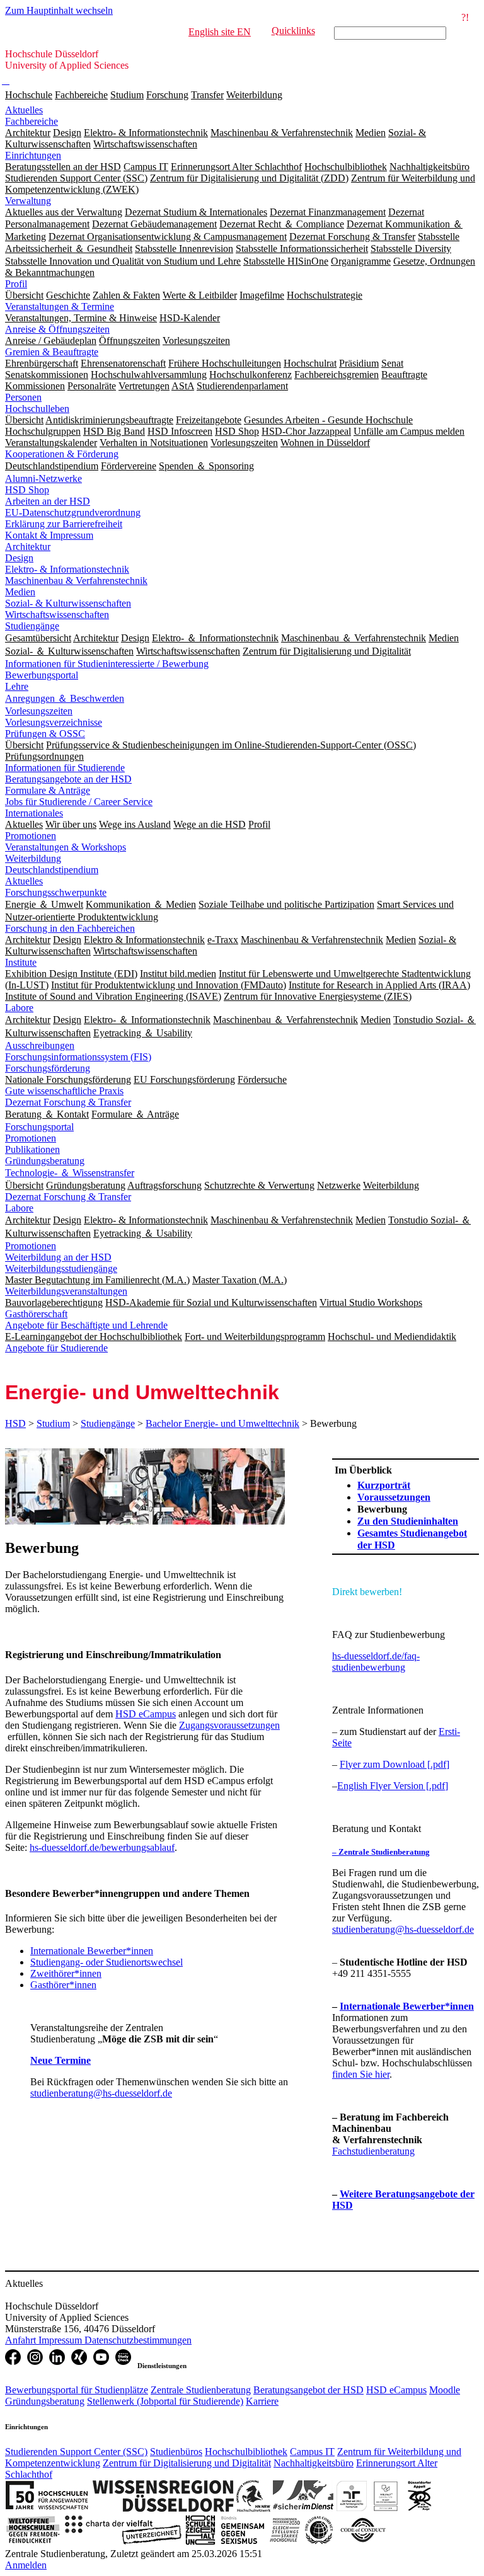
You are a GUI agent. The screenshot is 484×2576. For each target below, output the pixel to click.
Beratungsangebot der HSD (308, 2390)
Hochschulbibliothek (246, 2452)
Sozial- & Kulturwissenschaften (68, 603)
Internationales (34, 813)
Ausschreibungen (40, 1045)
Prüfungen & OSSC (45, 734)
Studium (127, 95)
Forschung (167, 95)
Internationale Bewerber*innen (92, 1951)
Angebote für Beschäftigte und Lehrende (86, 1325)
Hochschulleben (37, 409)
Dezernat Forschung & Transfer (68, 1102)
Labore (19, 1008)
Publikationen (32, 1149)
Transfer (207, 95)
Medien (20, 592)
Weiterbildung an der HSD (58, 1257)
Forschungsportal (39, 1127)
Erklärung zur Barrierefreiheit (64, 524)
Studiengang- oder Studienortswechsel (107, 1962)
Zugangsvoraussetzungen (229, 1725)
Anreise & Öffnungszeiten (57, 329)
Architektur (28, 547)
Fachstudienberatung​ (373, 2151)
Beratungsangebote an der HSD (68, 779)
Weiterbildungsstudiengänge (61, 1268)
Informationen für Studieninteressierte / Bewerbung (107, 664)
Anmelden (26, 2565)
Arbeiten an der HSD (48, 501)
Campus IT (312, 2452)
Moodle (445, 2390)
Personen (23, 397)
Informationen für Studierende (65, 768)
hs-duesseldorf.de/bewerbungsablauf (102, 1847)
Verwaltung (28, 201)
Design (19, 558)
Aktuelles (24, 110)
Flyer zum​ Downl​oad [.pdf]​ (395, 1764)
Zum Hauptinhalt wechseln (59, 10)
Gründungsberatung (45, 1161)
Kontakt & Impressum (49, 535)
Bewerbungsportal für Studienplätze (77, 2390)
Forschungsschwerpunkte (56, 892)
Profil (16, 284)
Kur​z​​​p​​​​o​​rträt (384, 1485)
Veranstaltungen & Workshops (66, 847)
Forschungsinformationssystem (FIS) (78, 1057)
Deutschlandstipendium (52, 870)
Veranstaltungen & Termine (60, 306)
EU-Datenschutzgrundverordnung (73, 512)
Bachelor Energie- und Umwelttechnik (222, 1423)
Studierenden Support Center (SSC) (76, 2452)
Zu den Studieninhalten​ (408, 1521)
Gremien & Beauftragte (52, 352)
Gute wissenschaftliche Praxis (64, 1091)
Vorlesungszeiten (39, 711)
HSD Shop (27, 490)
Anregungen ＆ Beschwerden (65, 698)
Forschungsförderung (48, 1068)
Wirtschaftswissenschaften (57, 615)
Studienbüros (176, 2452)
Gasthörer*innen (63, 1985)
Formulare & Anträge (48, 790)
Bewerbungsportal (42, 675)
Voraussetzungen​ (394, 1497)
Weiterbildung (254, 95)
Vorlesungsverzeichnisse (54, 722)
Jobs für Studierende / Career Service (79, 802)
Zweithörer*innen (66, 1973)
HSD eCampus (146, 1714)
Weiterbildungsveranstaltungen (66, 1291)
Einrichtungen (33, 155)
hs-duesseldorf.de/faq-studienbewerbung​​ (376, 1662)
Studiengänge (32, 626)
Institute (21, 962)
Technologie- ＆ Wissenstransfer (70, 1173)
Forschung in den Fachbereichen (70, 928)
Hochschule (29, 95)
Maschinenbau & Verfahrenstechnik (76, 581)
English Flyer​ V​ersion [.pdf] (393, 1786)
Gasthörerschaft (36, 1314)
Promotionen (31, 836)
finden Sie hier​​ (361, 2074)
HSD (15, 1423)
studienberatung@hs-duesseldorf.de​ (403, 1929)
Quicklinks (293, 31)
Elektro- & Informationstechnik (67, 569)
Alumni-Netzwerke (43, 478)
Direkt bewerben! (367, 1592)
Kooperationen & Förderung (62, 454)
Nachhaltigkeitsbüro (314, 2463)
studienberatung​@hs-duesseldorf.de (101, 2093)
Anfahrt (22, 2340)
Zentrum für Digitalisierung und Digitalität (187, 2463)
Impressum (61, 2340)
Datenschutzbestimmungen (138, 2340)
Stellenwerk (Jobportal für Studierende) (165, 2401)
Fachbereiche (81, 95)
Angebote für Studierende (56, 1348)
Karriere (262, 2401)
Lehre (17, 686)
